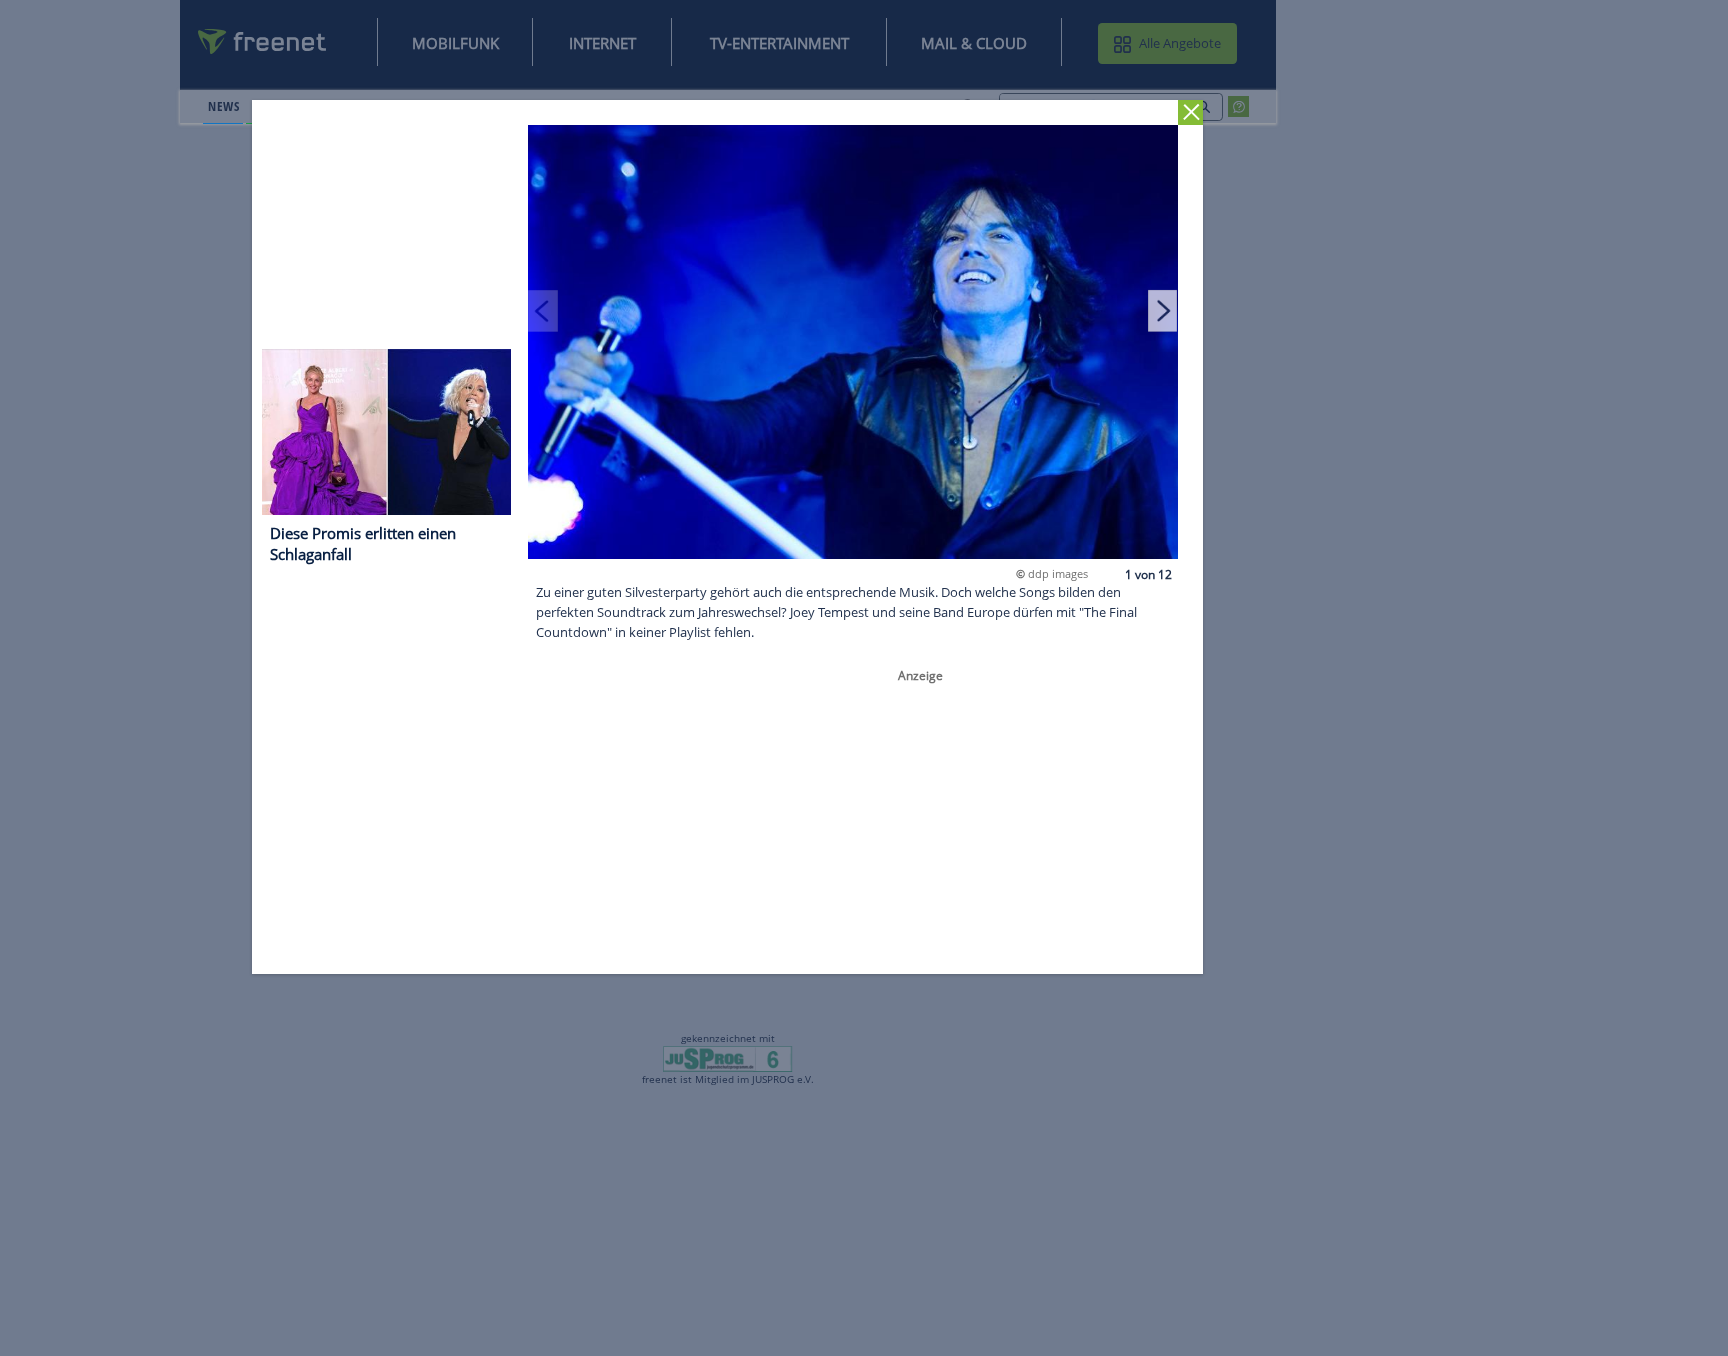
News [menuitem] (223, 106)
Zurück (1191, 112)
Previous (544, 310)
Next (1163, 310)
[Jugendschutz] (727, 1058)
